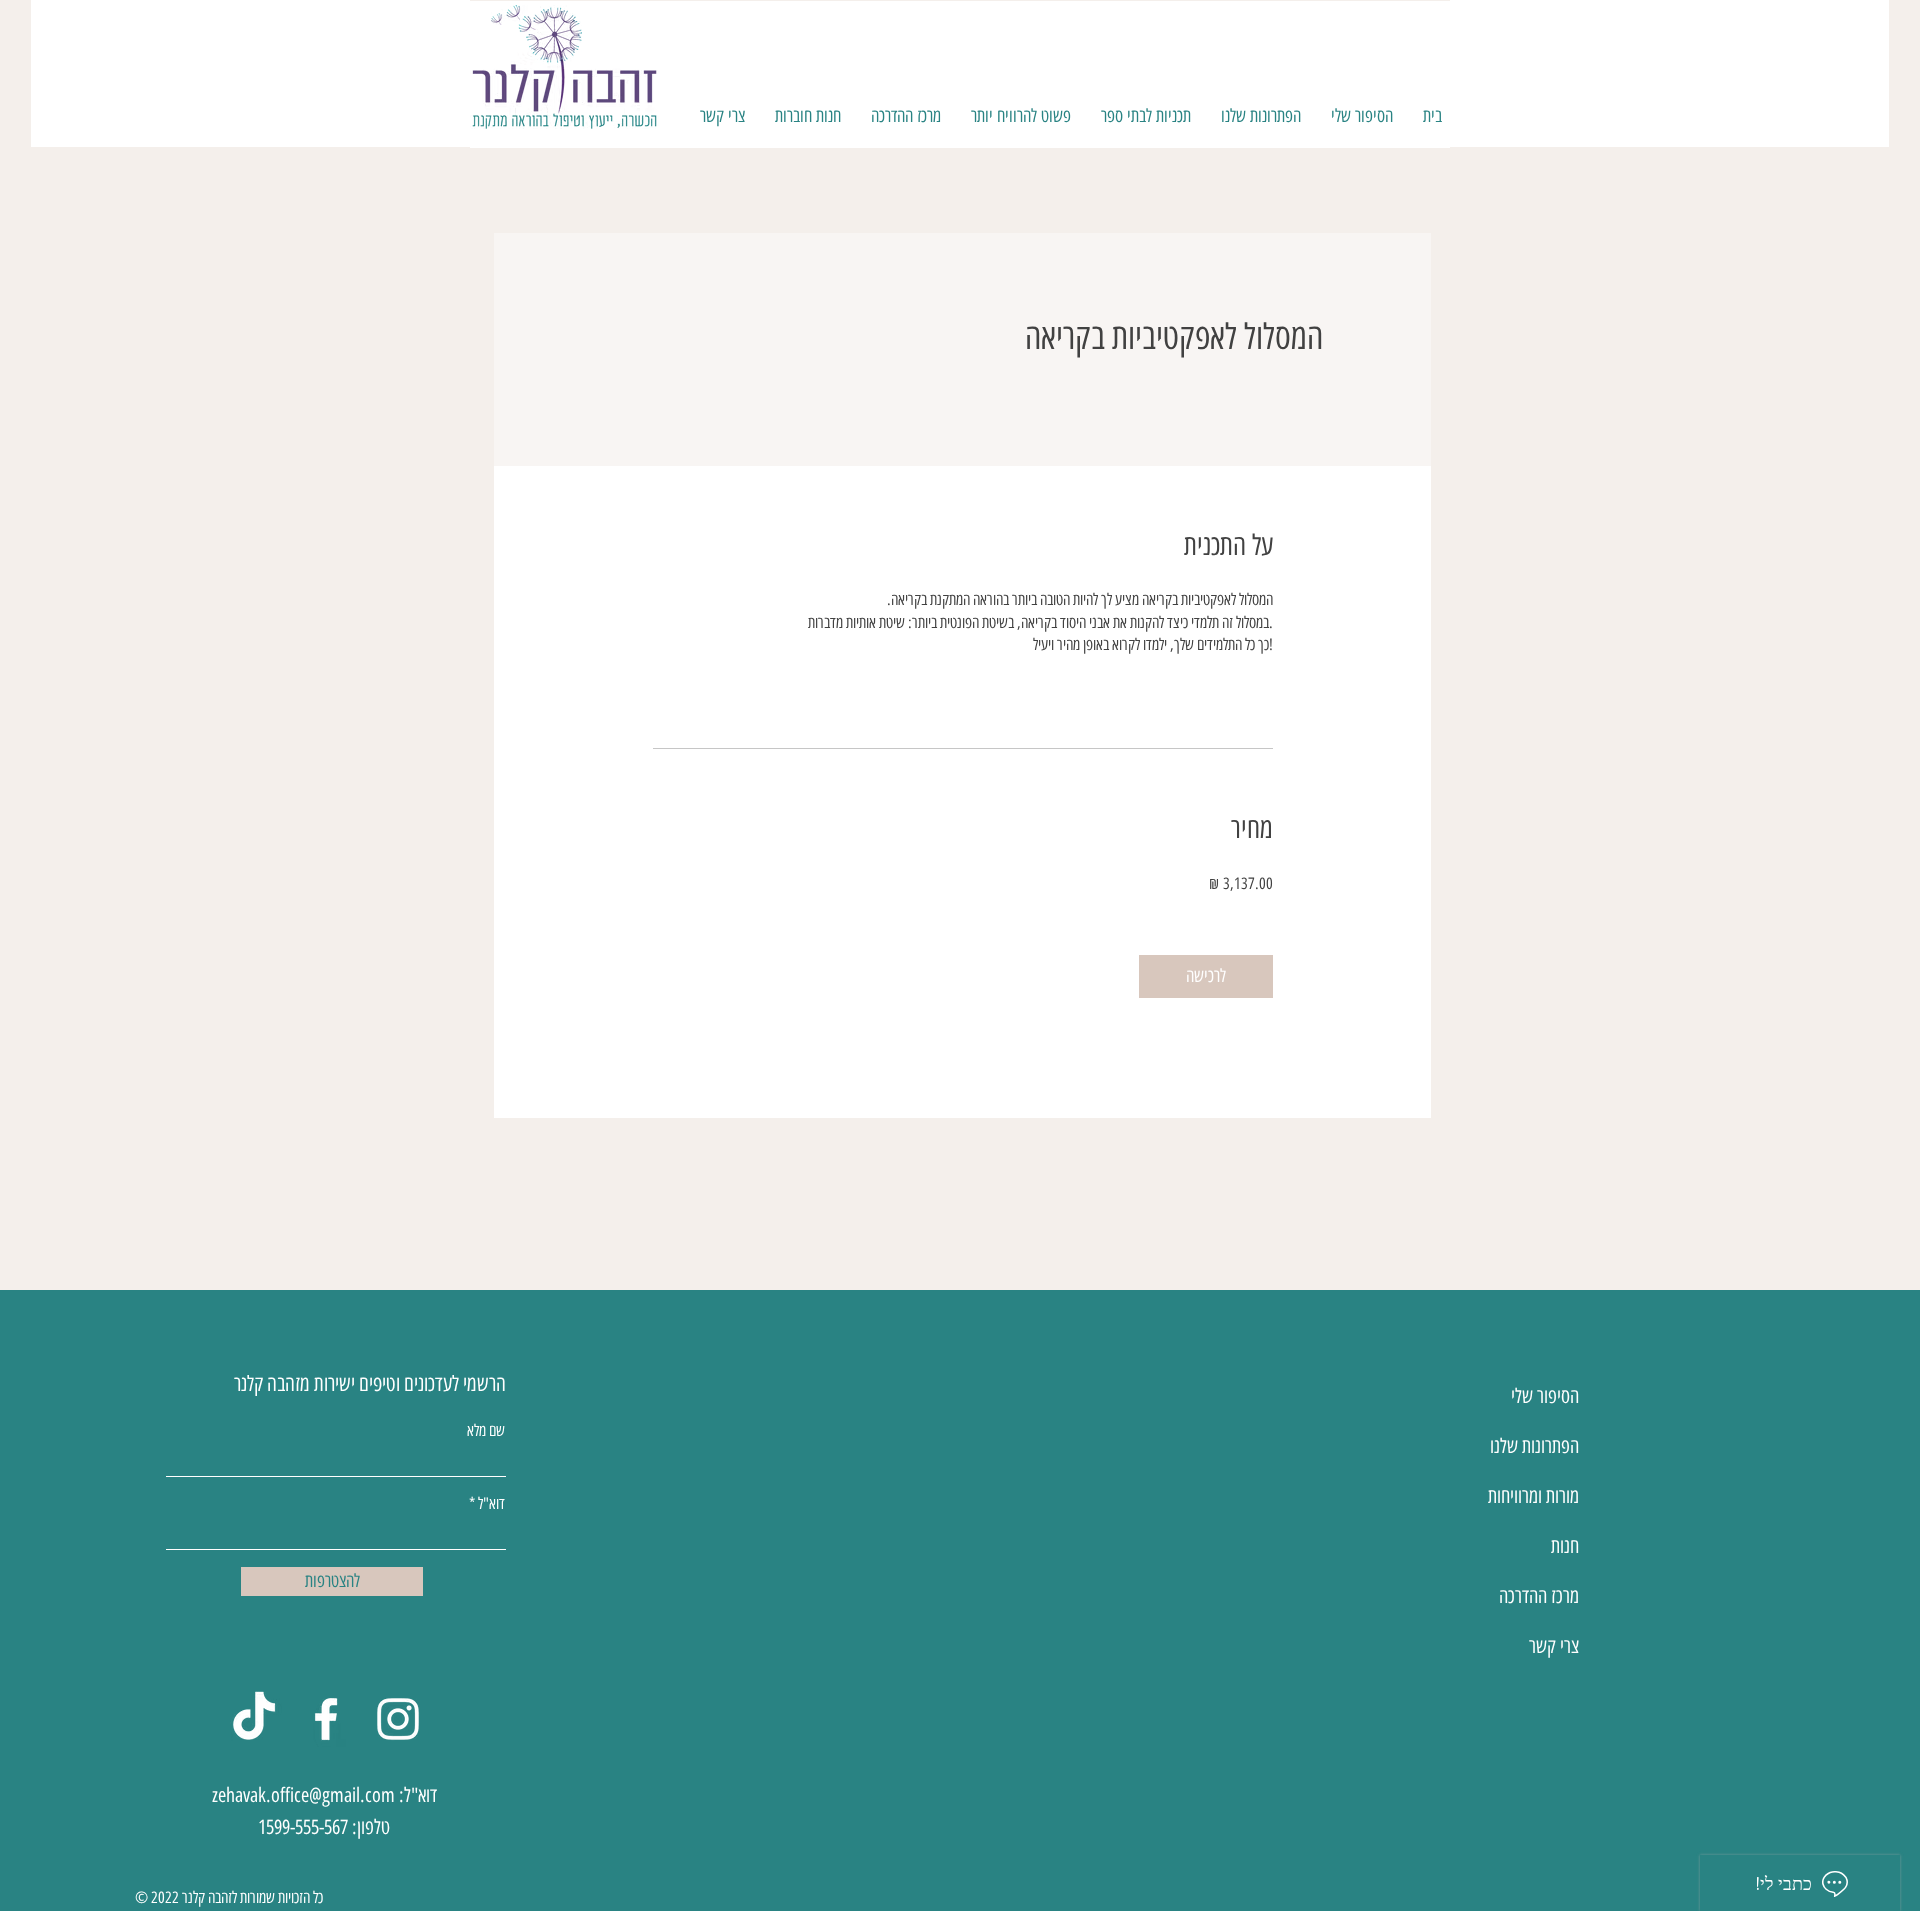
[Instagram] (398, 1719)
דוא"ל (491, 1504)
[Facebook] (326, 1719)
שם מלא (486, 1431)
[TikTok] (254, 1719)
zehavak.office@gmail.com (303, 1795)
